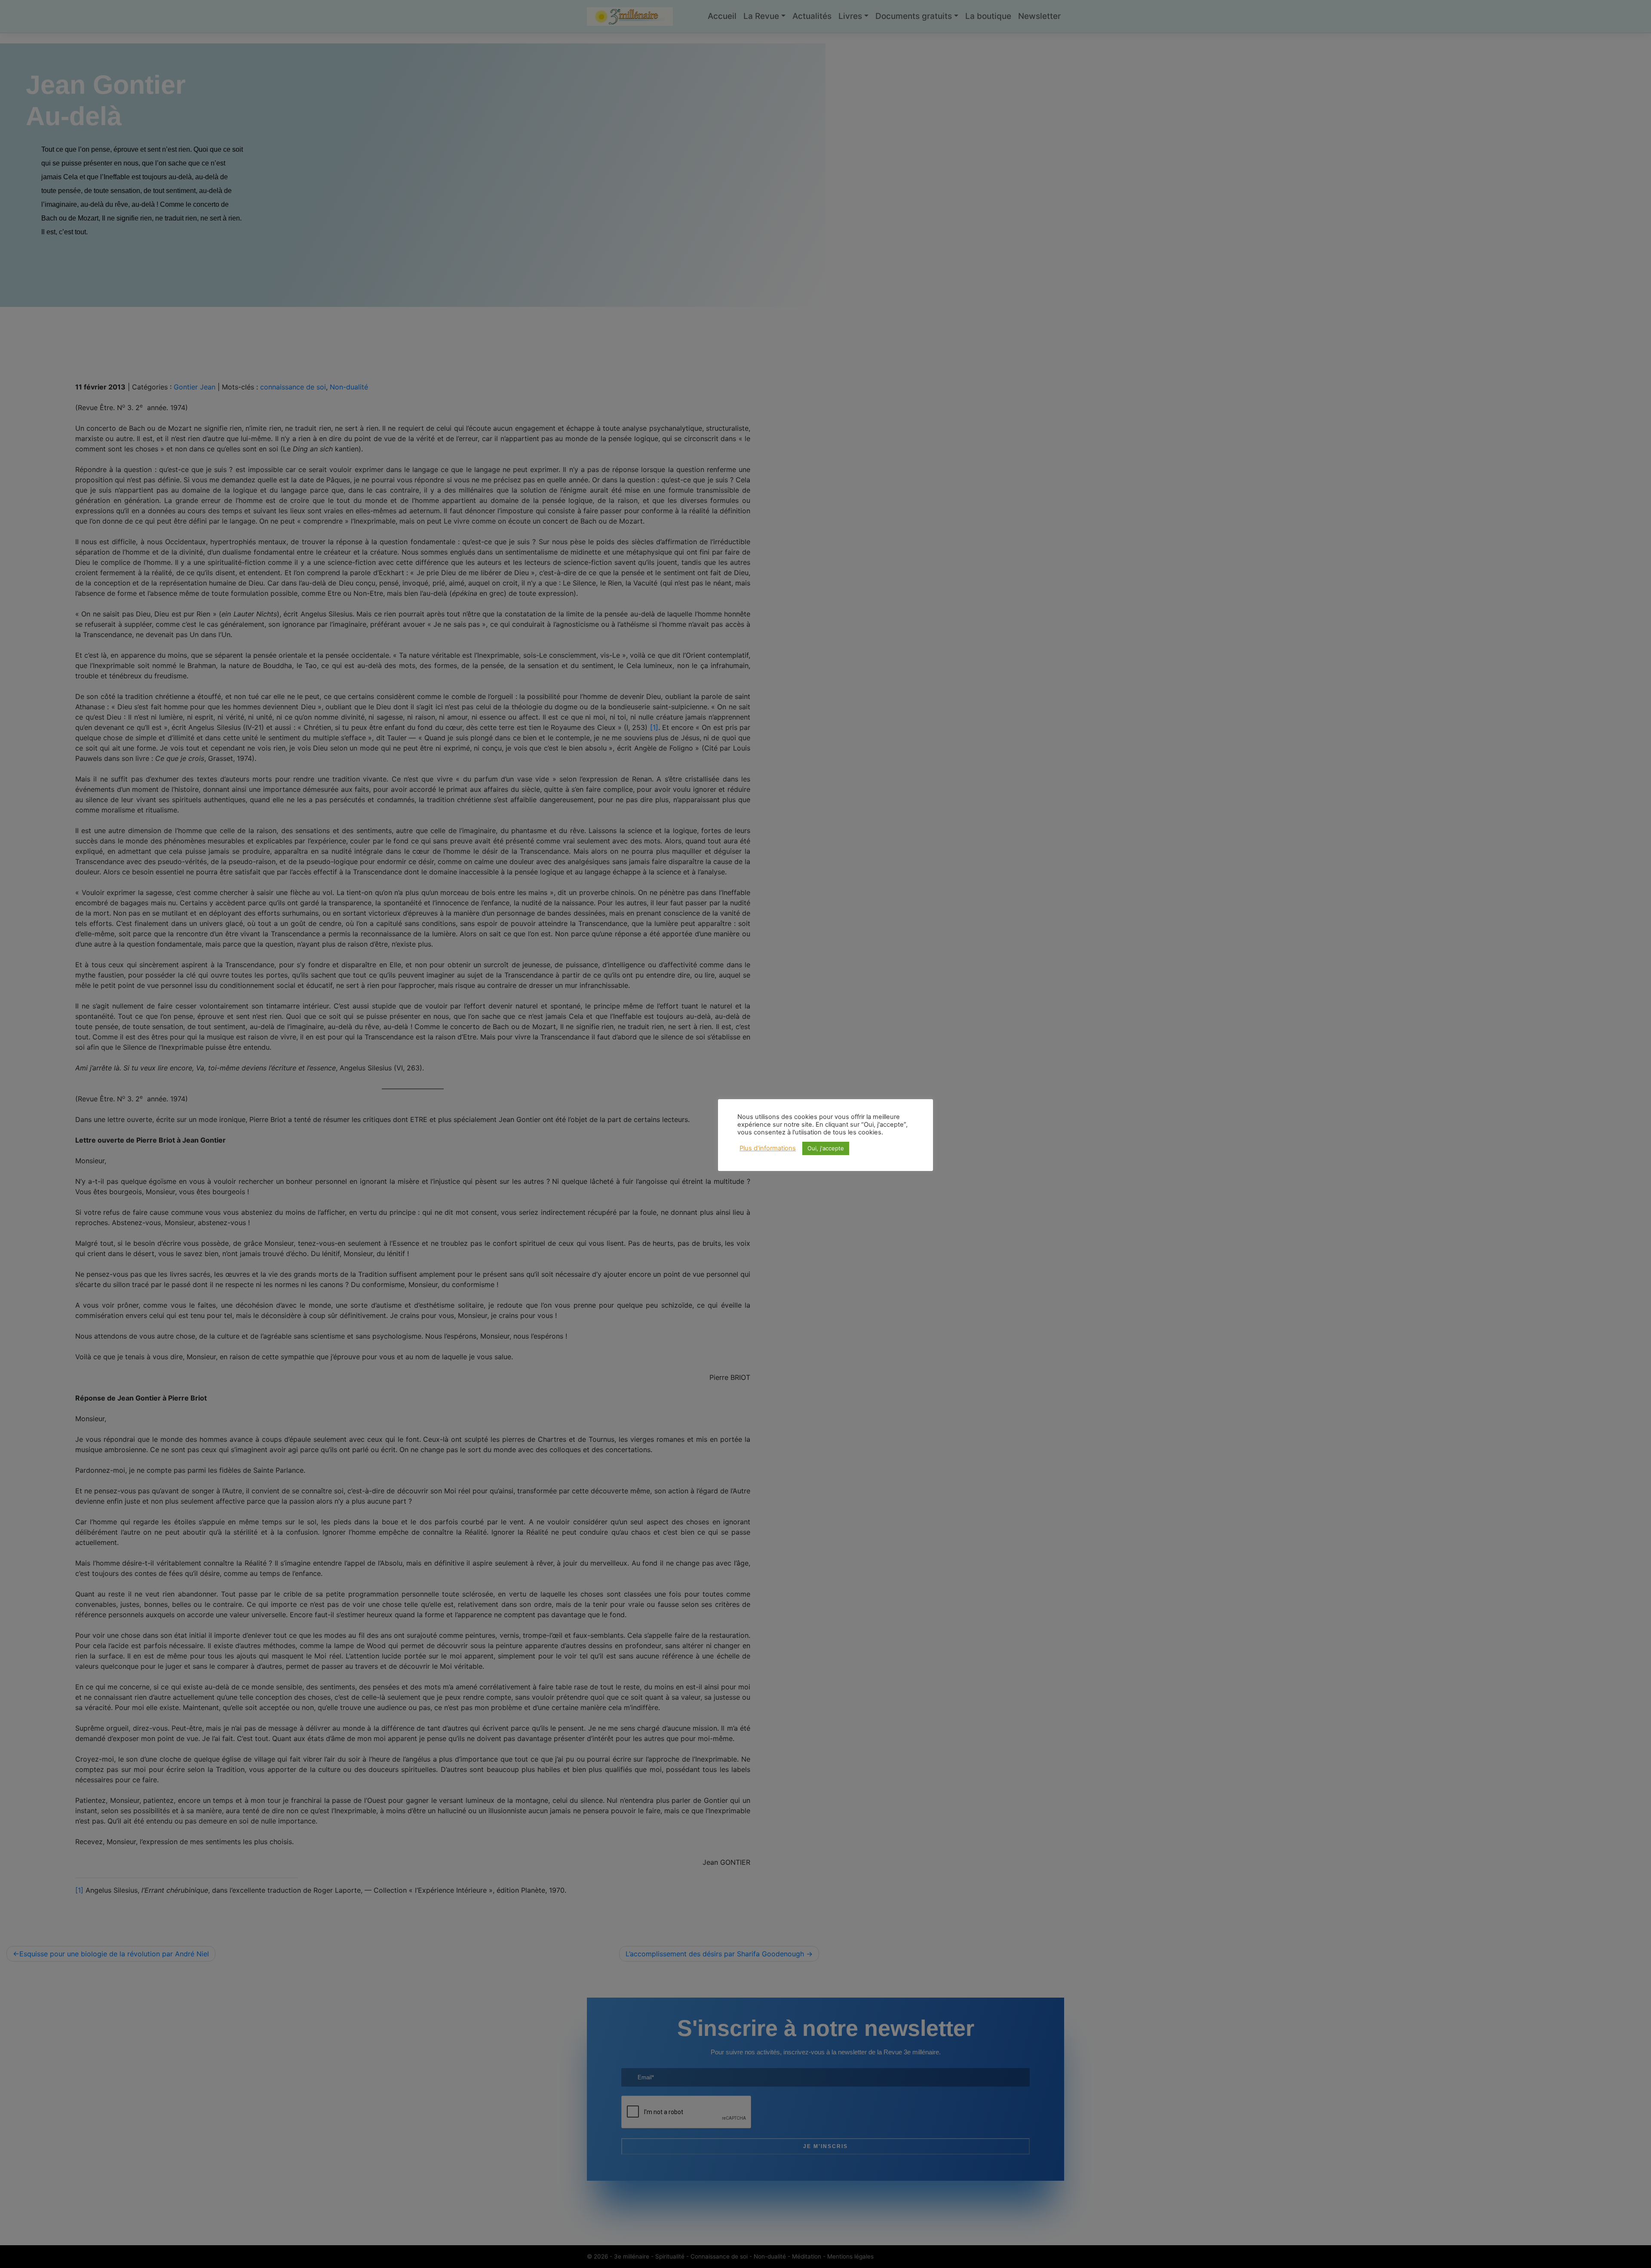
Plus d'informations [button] (768, 1148)
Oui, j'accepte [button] (826, 1148)
